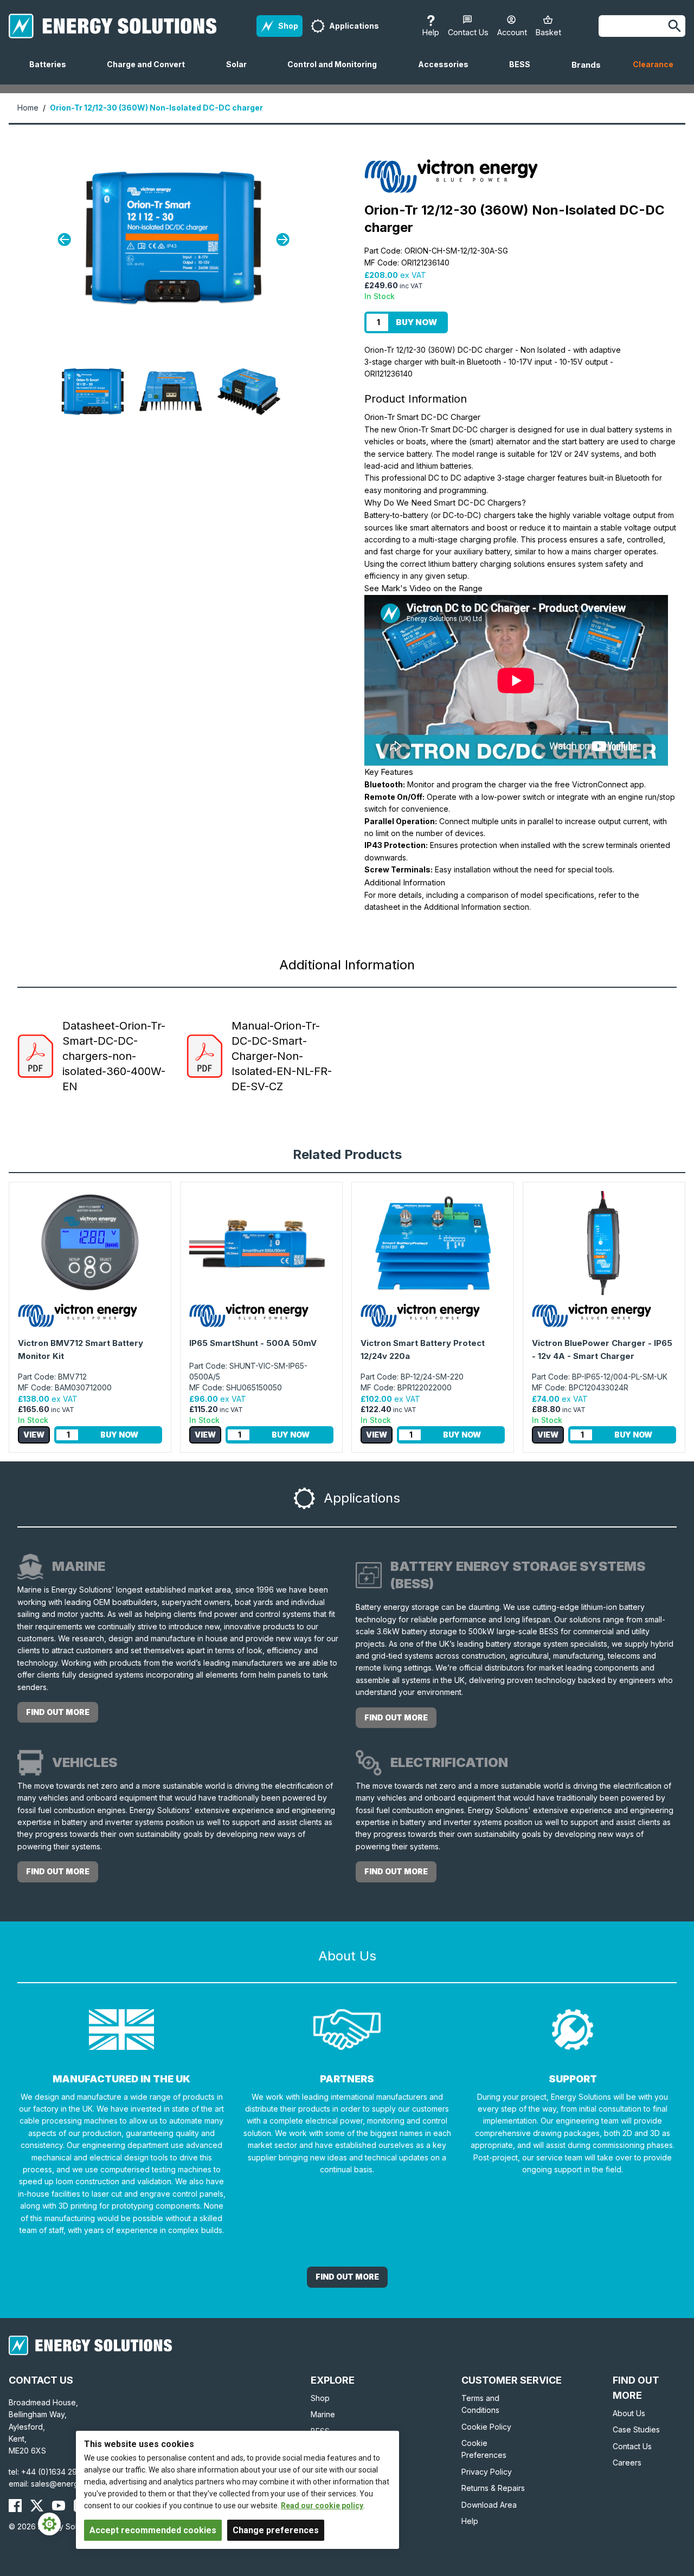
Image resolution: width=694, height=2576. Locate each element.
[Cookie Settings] (49, 2524)
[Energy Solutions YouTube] (59, 2506)
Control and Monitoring (336, 72)
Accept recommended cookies (153, 2530)
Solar (241, 72)
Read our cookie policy (322, 2506)
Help (470, 2521)
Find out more (58, 1712)
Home (28, 108)
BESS (524, 72)
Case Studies (636, 2429)
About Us (629, 2413)
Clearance (653, 64)
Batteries (52, 72)
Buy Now (416, 322)
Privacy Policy (487, 2472)
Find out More (347, 2277)
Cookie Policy (486, 2427)
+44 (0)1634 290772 (59, 2472)
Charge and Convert (150, 72)
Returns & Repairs (493, 2488)
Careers (627, 2462)
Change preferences (276, 2530)
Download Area (489, 2505)
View (34, 1435)
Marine (323, 2414)
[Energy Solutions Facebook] (15, 2506)
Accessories (448, 72)
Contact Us (632, 2446)
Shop (320, 2398)
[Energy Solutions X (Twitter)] (37, 2506)
